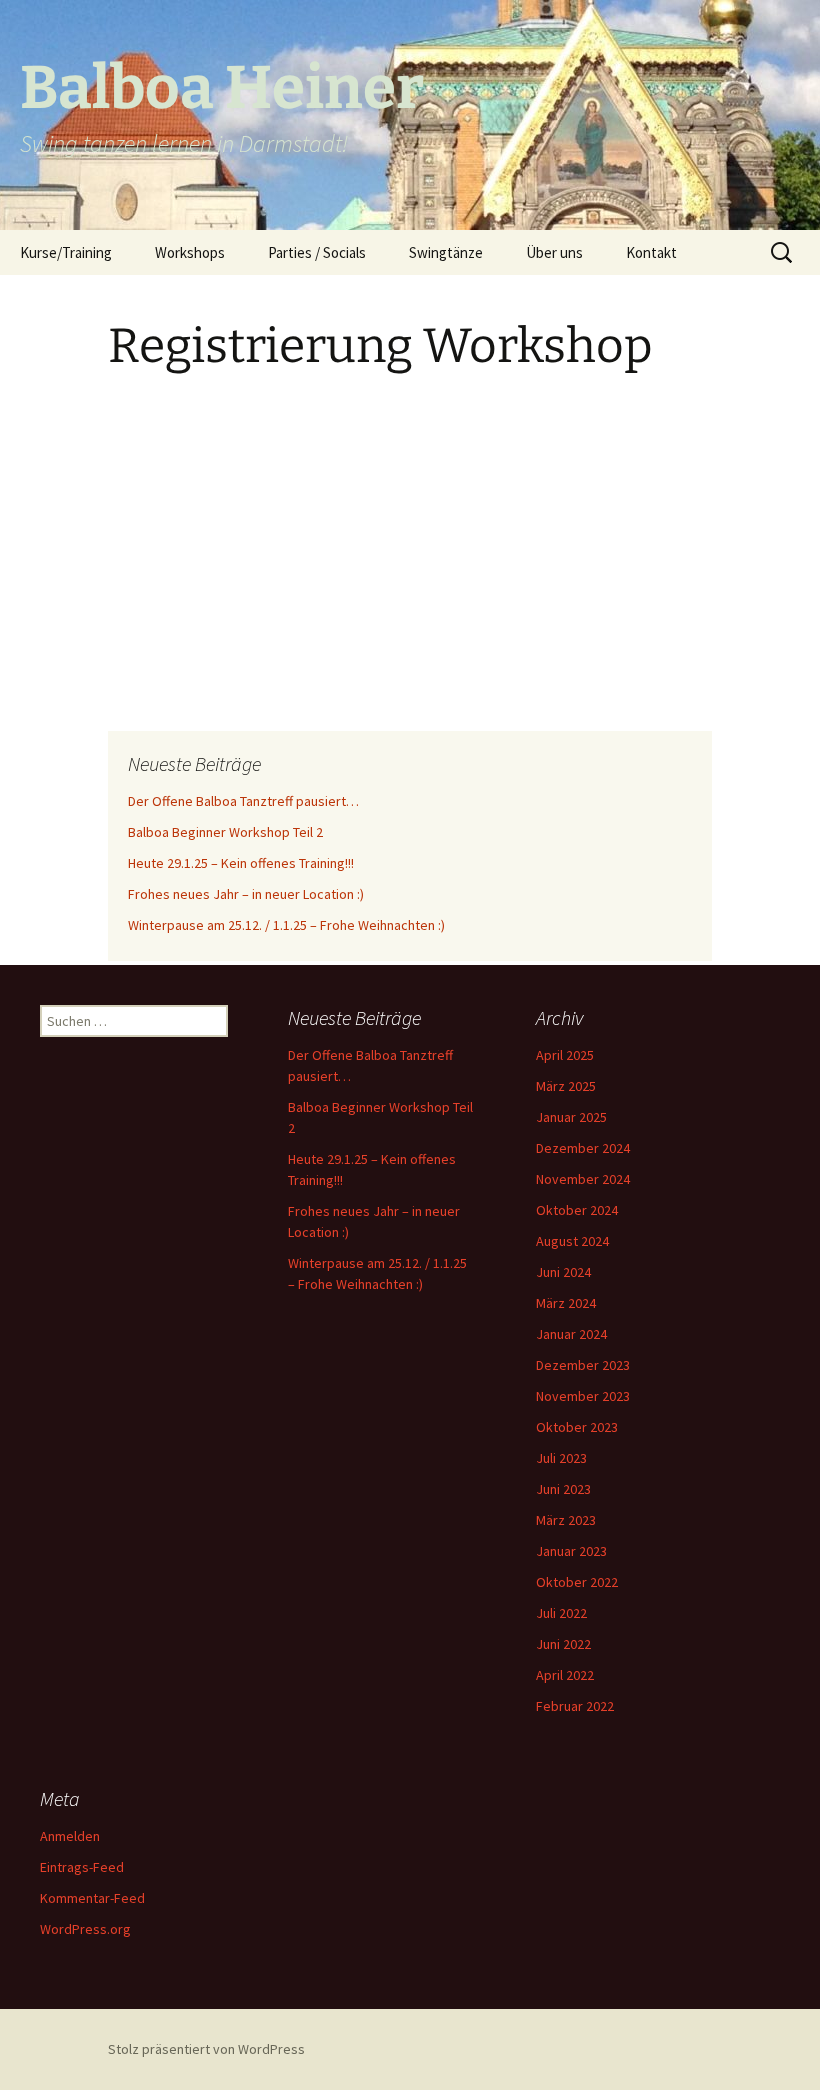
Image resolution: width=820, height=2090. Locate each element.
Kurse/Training (66, 252)
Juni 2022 (563, 1644)
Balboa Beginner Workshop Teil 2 (225, 832)
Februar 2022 (575, 1706)
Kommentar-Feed (92, 1898)
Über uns (554, 252)
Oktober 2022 (577, 1582)
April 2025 (565, 1055)
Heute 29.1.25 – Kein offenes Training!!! (241, 863)
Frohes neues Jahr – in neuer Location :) (246, 894)
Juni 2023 (563, 1489)
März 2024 (566, 1303)
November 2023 (583, 1396)
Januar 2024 (571, 1334)
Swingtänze (446, 252)
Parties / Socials (317, 252)
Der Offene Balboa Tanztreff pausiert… (243, 801)
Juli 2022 (561, 1613)
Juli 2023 (561, 1458)
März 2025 (566, 1086)
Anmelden (70, 1836)
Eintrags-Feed (82, 1867)
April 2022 (565, 1675)
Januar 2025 (571, 1117)
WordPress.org (85, 1929)
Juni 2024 (563, 1272)
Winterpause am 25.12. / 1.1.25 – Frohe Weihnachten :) (286, 925)
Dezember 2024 (583, 1148)
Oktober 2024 (577, 1210)
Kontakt (651, 252)
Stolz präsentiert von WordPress (206, 2049)
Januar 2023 (571, 1551)
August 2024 (572, 1241)
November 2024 (583, 1179)
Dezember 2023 (583, 1365)
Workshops (190, 252)
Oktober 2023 (577, 1427)
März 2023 (566, 1520)
